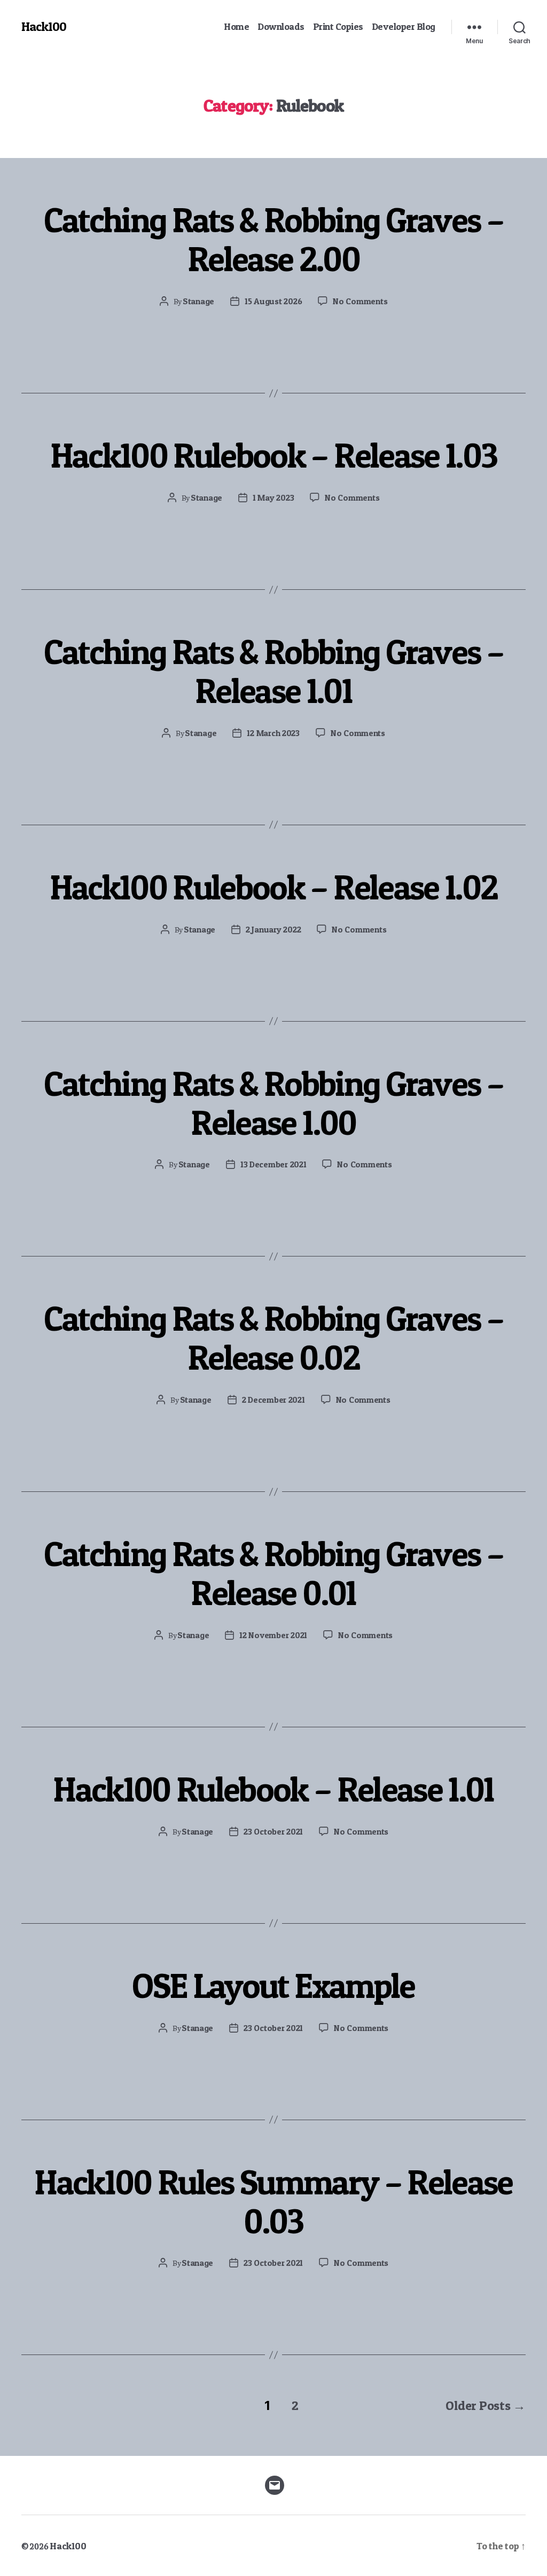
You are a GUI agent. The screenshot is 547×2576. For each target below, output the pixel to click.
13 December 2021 (273, 1164)
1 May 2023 (273, 497)
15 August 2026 (273, 301)
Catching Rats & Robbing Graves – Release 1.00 (274, 1103)
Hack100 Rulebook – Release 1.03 (274, 455)
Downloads (281, 26)
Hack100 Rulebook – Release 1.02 (274, 887)
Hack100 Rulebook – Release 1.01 (273, 1789)
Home (236, 26)
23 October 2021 (273, 1831)
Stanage (198, 301)
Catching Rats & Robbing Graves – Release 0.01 (274, 1573)
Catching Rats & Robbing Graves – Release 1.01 (274, 671)
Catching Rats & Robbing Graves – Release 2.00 (274, 239)
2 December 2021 (273, 1400)
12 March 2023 (273, 733)
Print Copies (338, 26)
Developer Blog (404, 26)
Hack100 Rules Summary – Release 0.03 (273, 2202)
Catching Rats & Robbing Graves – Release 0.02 (274, 1338)
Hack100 (44, 27)
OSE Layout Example (273, 1986)
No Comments (360, 301)
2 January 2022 (273, 929)
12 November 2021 (273, 1635)
